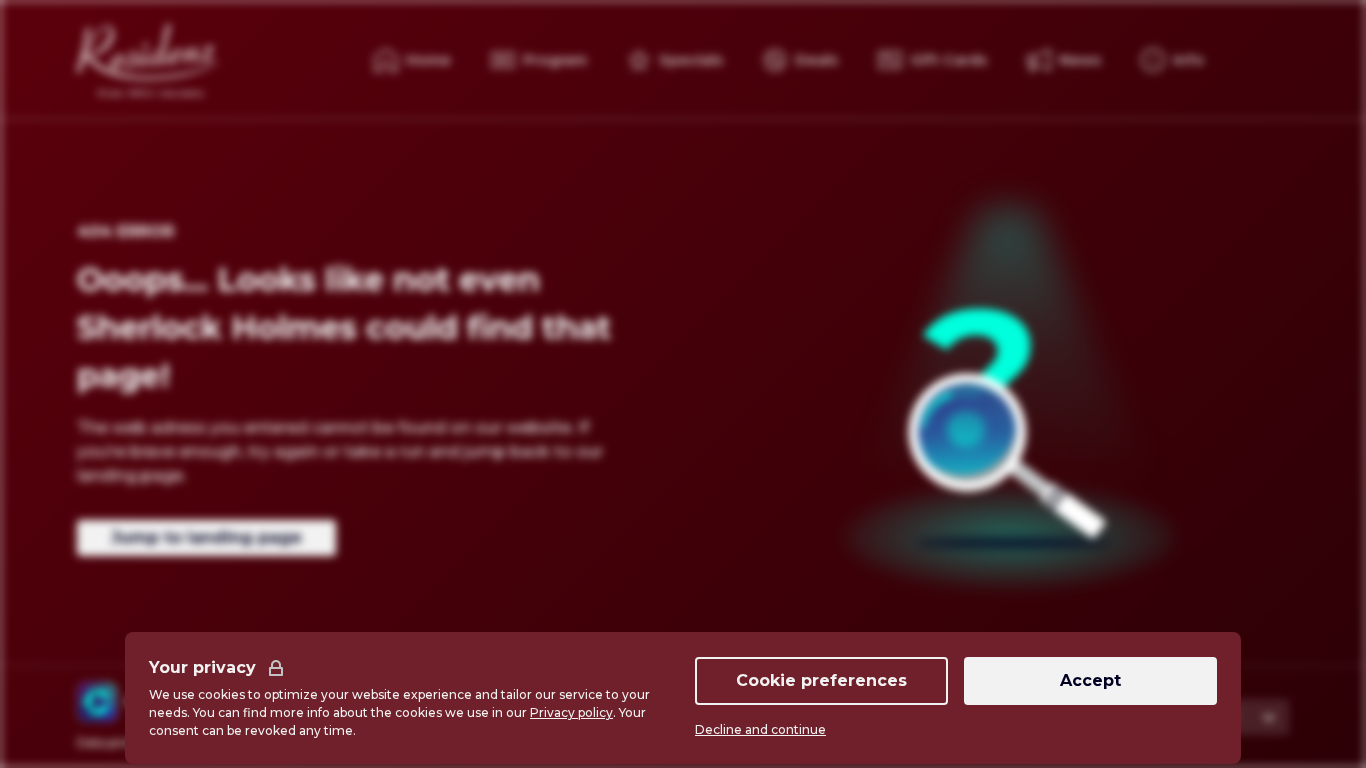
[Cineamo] (97, 702)
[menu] (1172, 60)
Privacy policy (571, 712)
